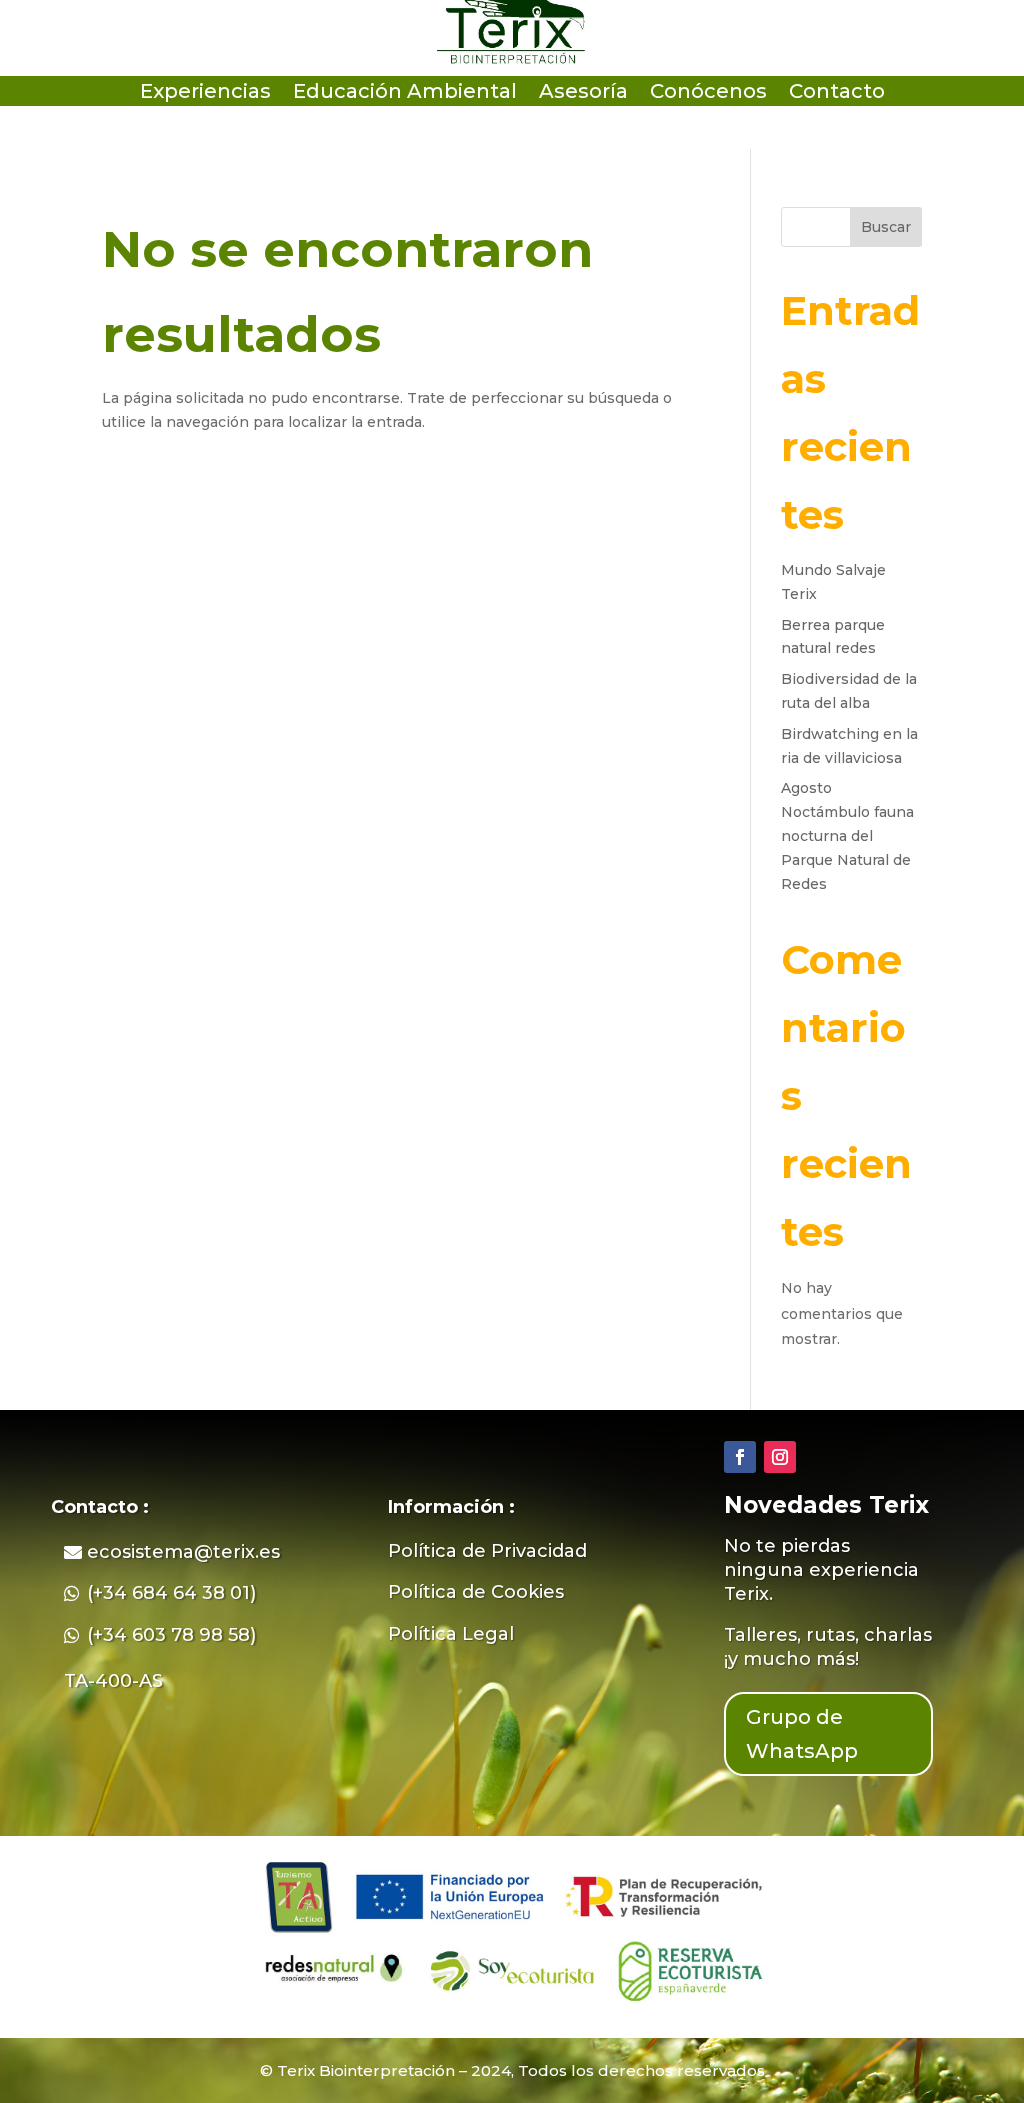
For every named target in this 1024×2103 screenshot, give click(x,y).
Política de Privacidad (487, 1551)
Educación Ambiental (405, 93)
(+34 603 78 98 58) (171, 1635)
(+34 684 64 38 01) (171, 1593)
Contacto (837, 93)
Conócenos (708, 93)
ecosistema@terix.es (183, 1552)
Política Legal (451, 1634)
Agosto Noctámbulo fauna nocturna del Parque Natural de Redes (847, 835)
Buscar (886, 227)
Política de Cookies (476, 1592)
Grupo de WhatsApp (802, 1734)
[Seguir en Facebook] (740, 1457)
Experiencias (205, 93)
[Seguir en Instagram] (780, 1457)
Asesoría (583, 93)
